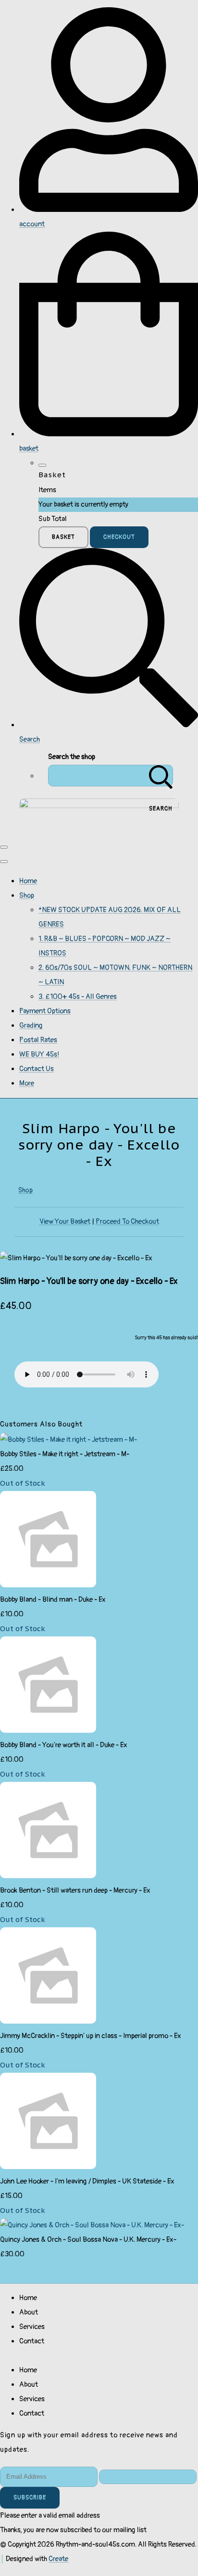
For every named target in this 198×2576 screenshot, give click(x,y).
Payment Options (45, 1011)
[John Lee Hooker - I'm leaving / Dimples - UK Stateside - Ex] (48, 2167)
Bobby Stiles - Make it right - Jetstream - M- (65, 1454)
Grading (31, 1026)
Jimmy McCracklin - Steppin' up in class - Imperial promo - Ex (91, 2036)
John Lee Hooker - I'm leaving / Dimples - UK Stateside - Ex (87, 2181)
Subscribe (30, 2498)
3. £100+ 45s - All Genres (78, 997)
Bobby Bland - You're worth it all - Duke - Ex (64, 1745)
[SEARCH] (161, 776)
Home (28, 881)
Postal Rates (38, 1040)
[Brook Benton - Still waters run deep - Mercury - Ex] (48, 1876)
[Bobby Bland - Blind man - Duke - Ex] (48, 1585)
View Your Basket (65, 1222)
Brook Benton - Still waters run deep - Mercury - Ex (75, 1890)
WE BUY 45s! (39, 1054)
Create (58, 2559)
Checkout (119, 537)
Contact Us (37, 1069)
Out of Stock (23, 1483)
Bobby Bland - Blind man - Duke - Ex (53, 1600)
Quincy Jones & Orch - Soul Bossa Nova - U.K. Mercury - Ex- (88, 2240)
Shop (27, 896)
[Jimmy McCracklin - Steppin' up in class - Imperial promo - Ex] (48, 2021)
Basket (63, 537)
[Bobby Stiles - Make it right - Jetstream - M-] (68, 1440)
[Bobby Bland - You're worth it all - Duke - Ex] (48, 1731)
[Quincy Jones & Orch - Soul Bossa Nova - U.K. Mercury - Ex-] (92, 2225)
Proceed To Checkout (127, 1222)
